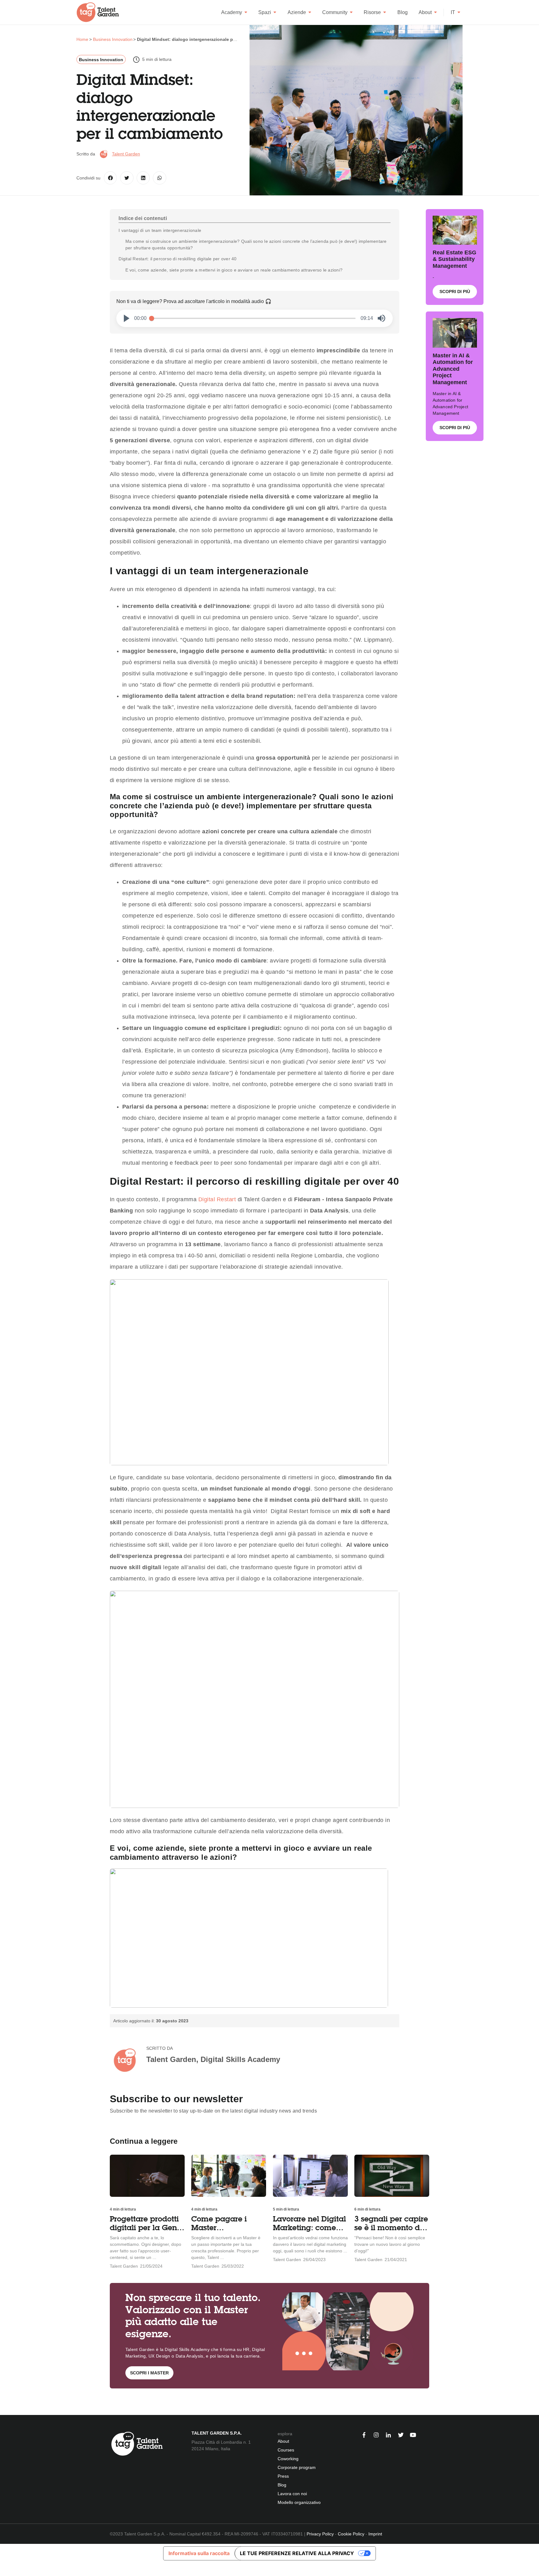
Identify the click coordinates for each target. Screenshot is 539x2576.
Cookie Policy (351, 2534)
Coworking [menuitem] (288, 2459)
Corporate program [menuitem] (297, 2467)
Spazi (265, 12)
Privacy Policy (320, 2534)
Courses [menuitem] (286, 2450)
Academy (232, 12)
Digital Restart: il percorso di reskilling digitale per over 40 (177, 259)
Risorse (372, 12)
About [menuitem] (283, 2441)
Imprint (375, 2534)
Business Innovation (101, 60)
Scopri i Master (149, 2373)
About (425, 12)
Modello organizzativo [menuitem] (299, 2502)
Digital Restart (217, 1199)
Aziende (297, 12)
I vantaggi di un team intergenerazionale (160, 230)
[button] (127, 318)
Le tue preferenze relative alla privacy (297, 2553)
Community (335, 12)
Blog (403, 12)
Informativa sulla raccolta (199, 2553)
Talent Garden (126, 154)
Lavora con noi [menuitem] (292, 2494)
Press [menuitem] (283, 2476)
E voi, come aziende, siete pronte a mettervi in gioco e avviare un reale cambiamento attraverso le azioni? (235, 270)
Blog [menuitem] (282, 2485)
